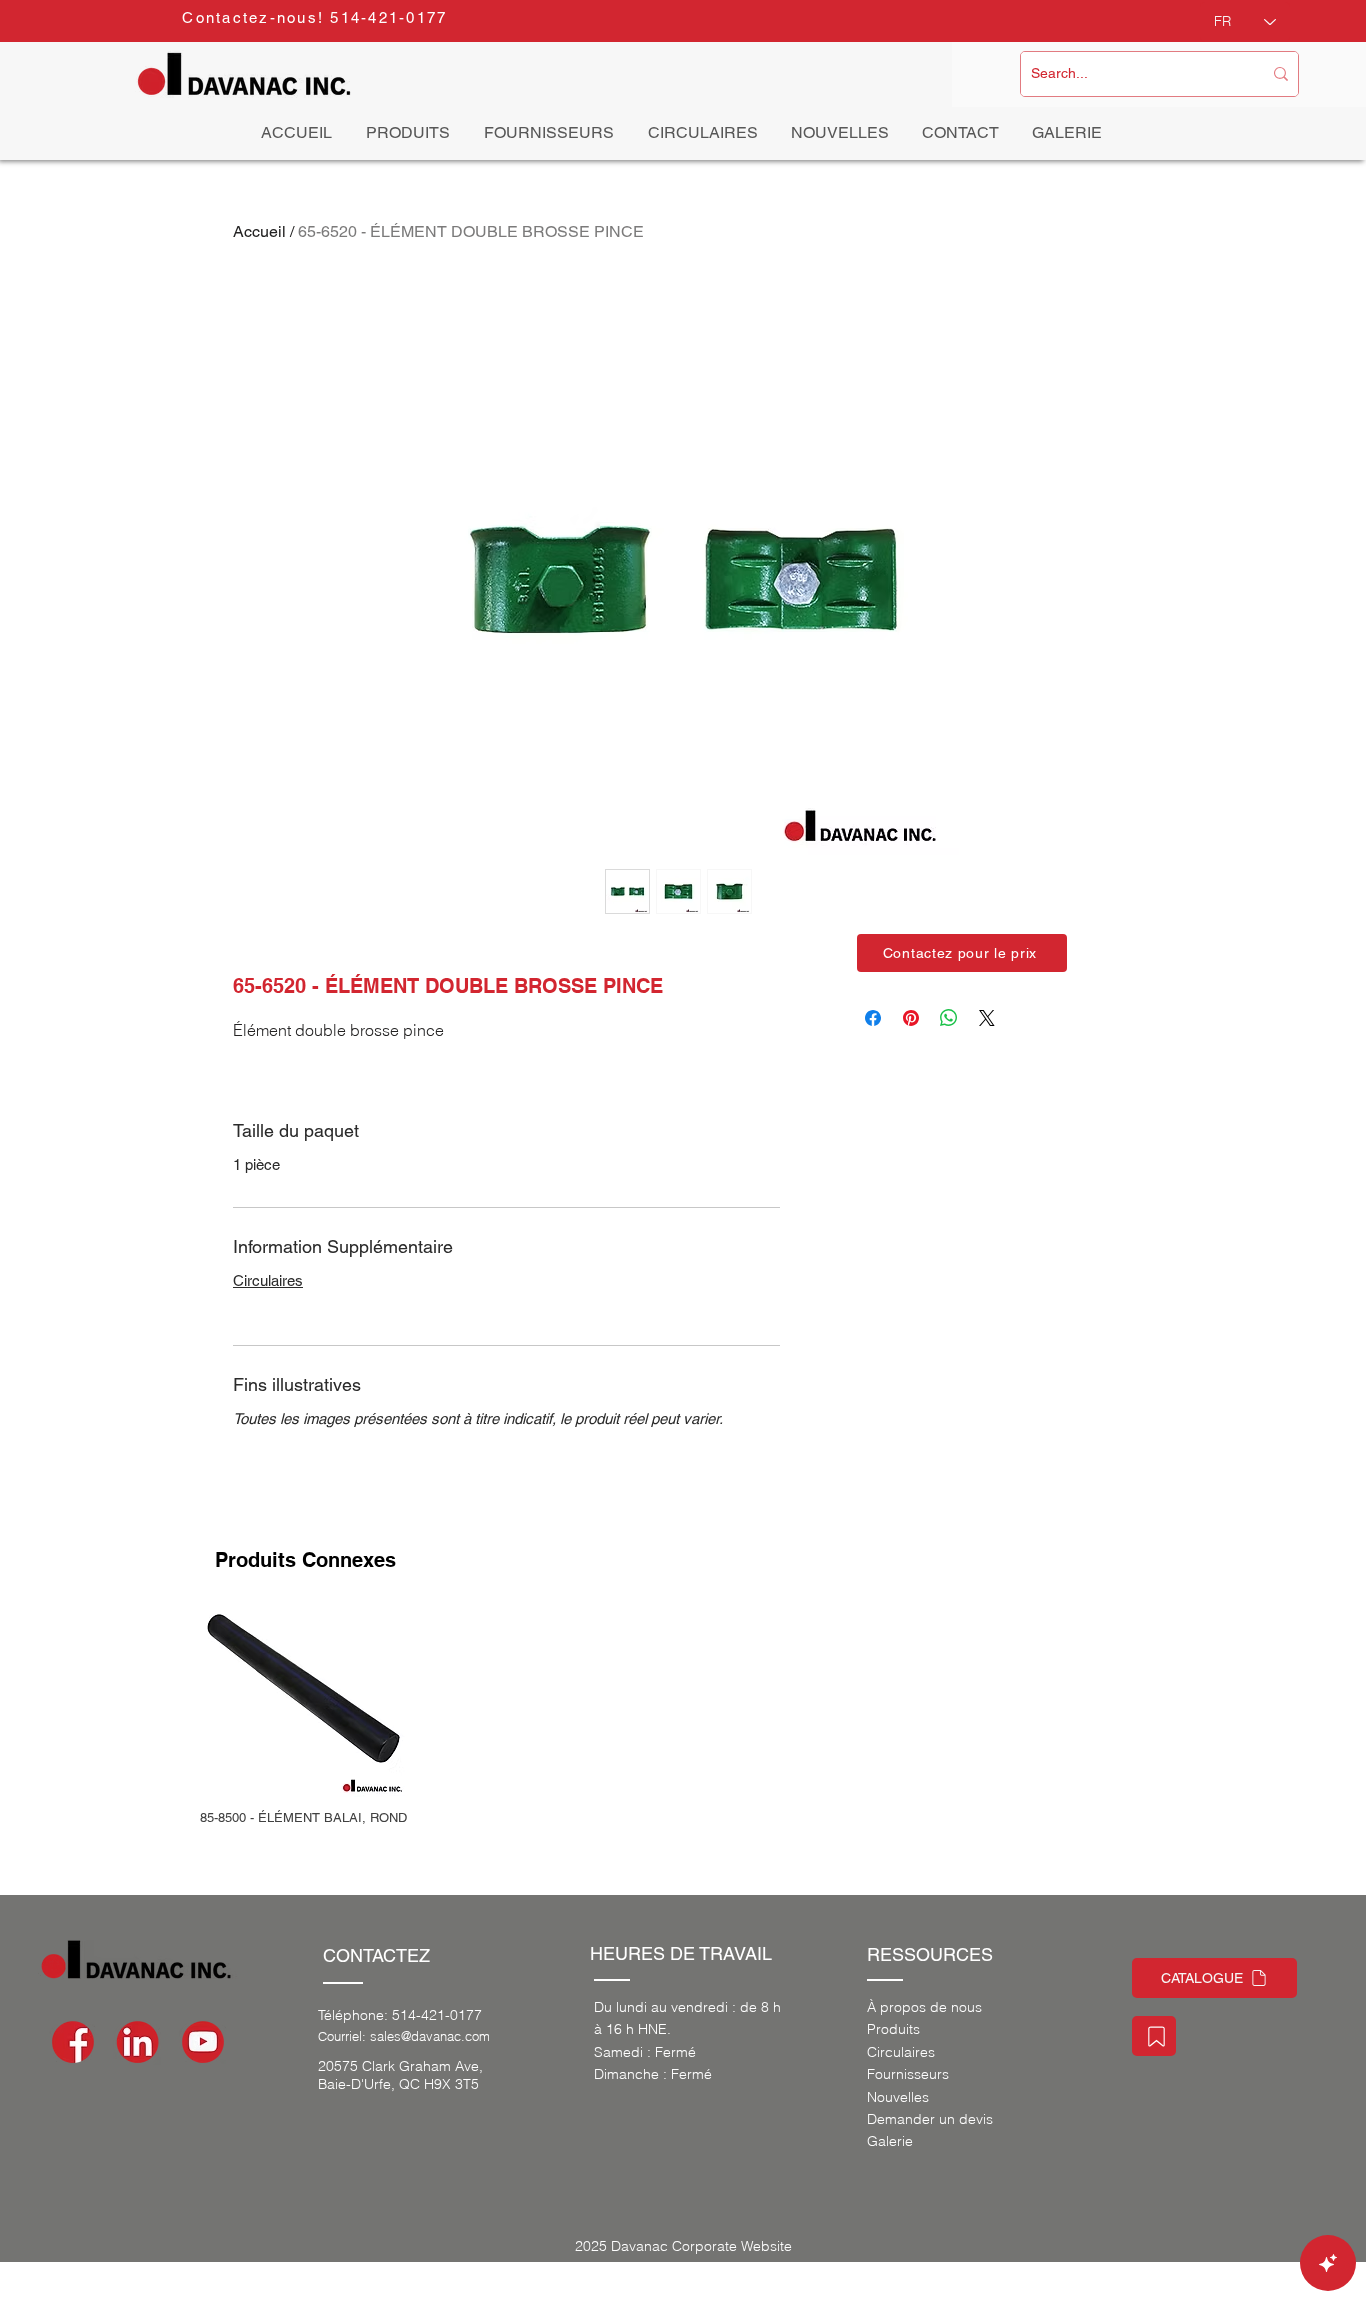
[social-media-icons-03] (203, 2042)
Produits (893, 2029)
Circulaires (268, 1280)
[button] (962, 953)
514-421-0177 (437, 2015)
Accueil (259, 231)
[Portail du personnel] (1154, 2036)
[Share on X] (987, 1018)
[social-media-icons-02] (73, 2042)
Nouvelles (898, 2097)
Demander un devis (930, 2119)
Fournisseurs (908, 2074)
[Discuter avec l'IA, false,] (1328, 2263)
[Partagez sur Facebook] (873, 1018)
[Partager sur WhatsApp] (949, 1018)
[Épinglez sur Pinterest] (911, 1018)
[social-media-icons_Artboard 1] (138, 2042)
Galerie (890, 2141)
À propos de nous (924, 2007)
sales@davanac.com (430, 2036)
